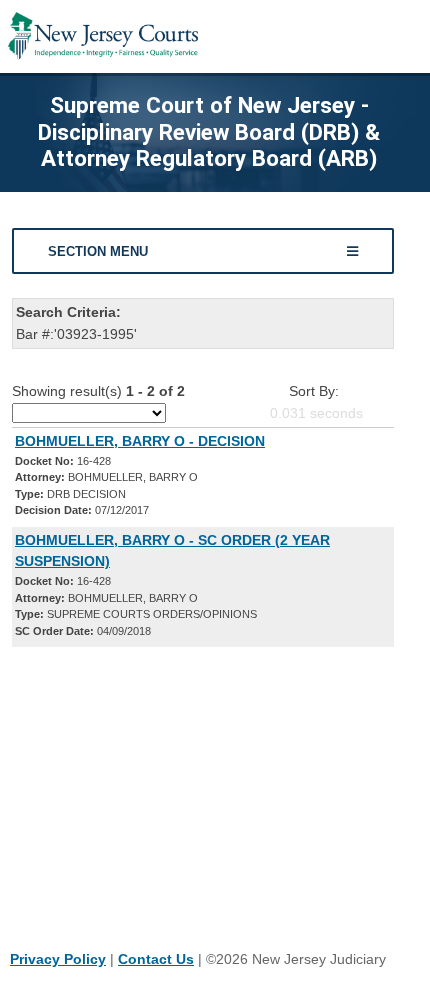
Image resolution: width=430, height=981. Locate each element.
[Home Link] (103, 36)
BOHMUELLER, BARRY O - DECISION (140, 441)
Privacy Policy (58, 959)
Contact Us (156, 959)
